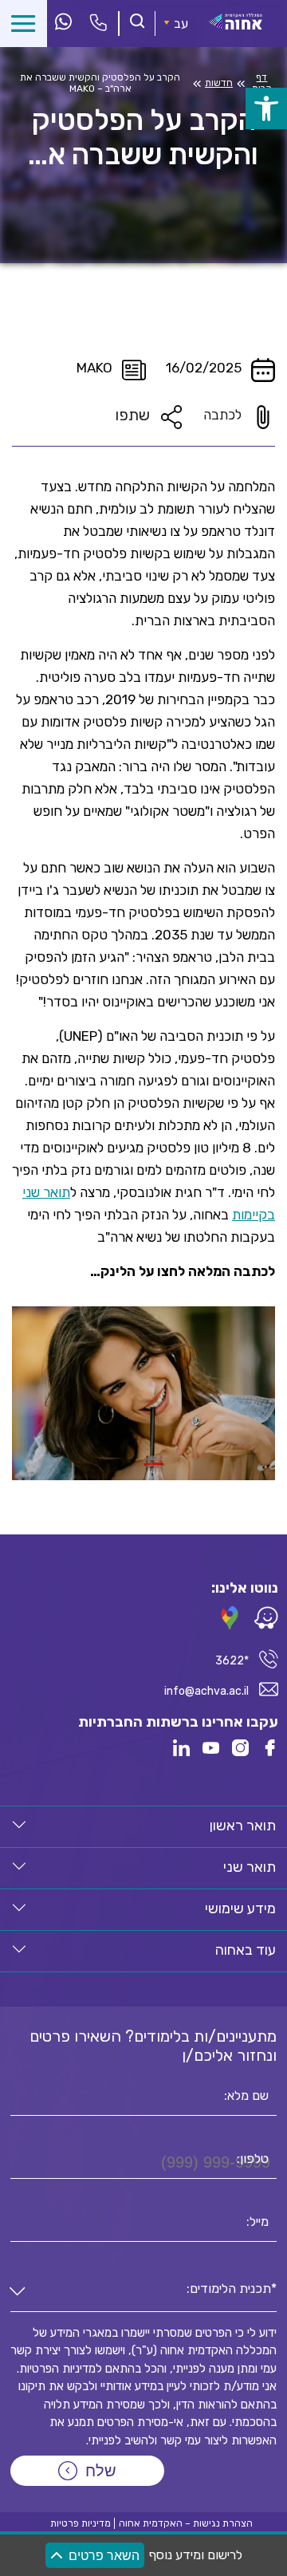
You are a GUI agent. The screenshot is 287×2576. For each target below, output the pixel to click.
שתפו (132, 415)
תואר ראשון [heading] (243, 1826)
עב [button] (181, 24)
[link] (266, 108)
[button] (19, 1825)
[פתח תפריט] (24, 24)
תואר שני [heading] (250, 1867)
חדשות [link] (219, 83)
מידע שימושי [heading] (240, 1908)
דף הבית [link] (262, 83)
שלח (101, 2471)
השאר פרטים (104, 2556)
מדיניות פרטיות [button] (81, 2523)
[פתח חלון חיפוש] (137, 23)
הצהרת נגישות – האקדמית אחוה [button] (186, 2523)
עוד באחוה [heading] (246, 1950)
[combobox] (143, 2292)
